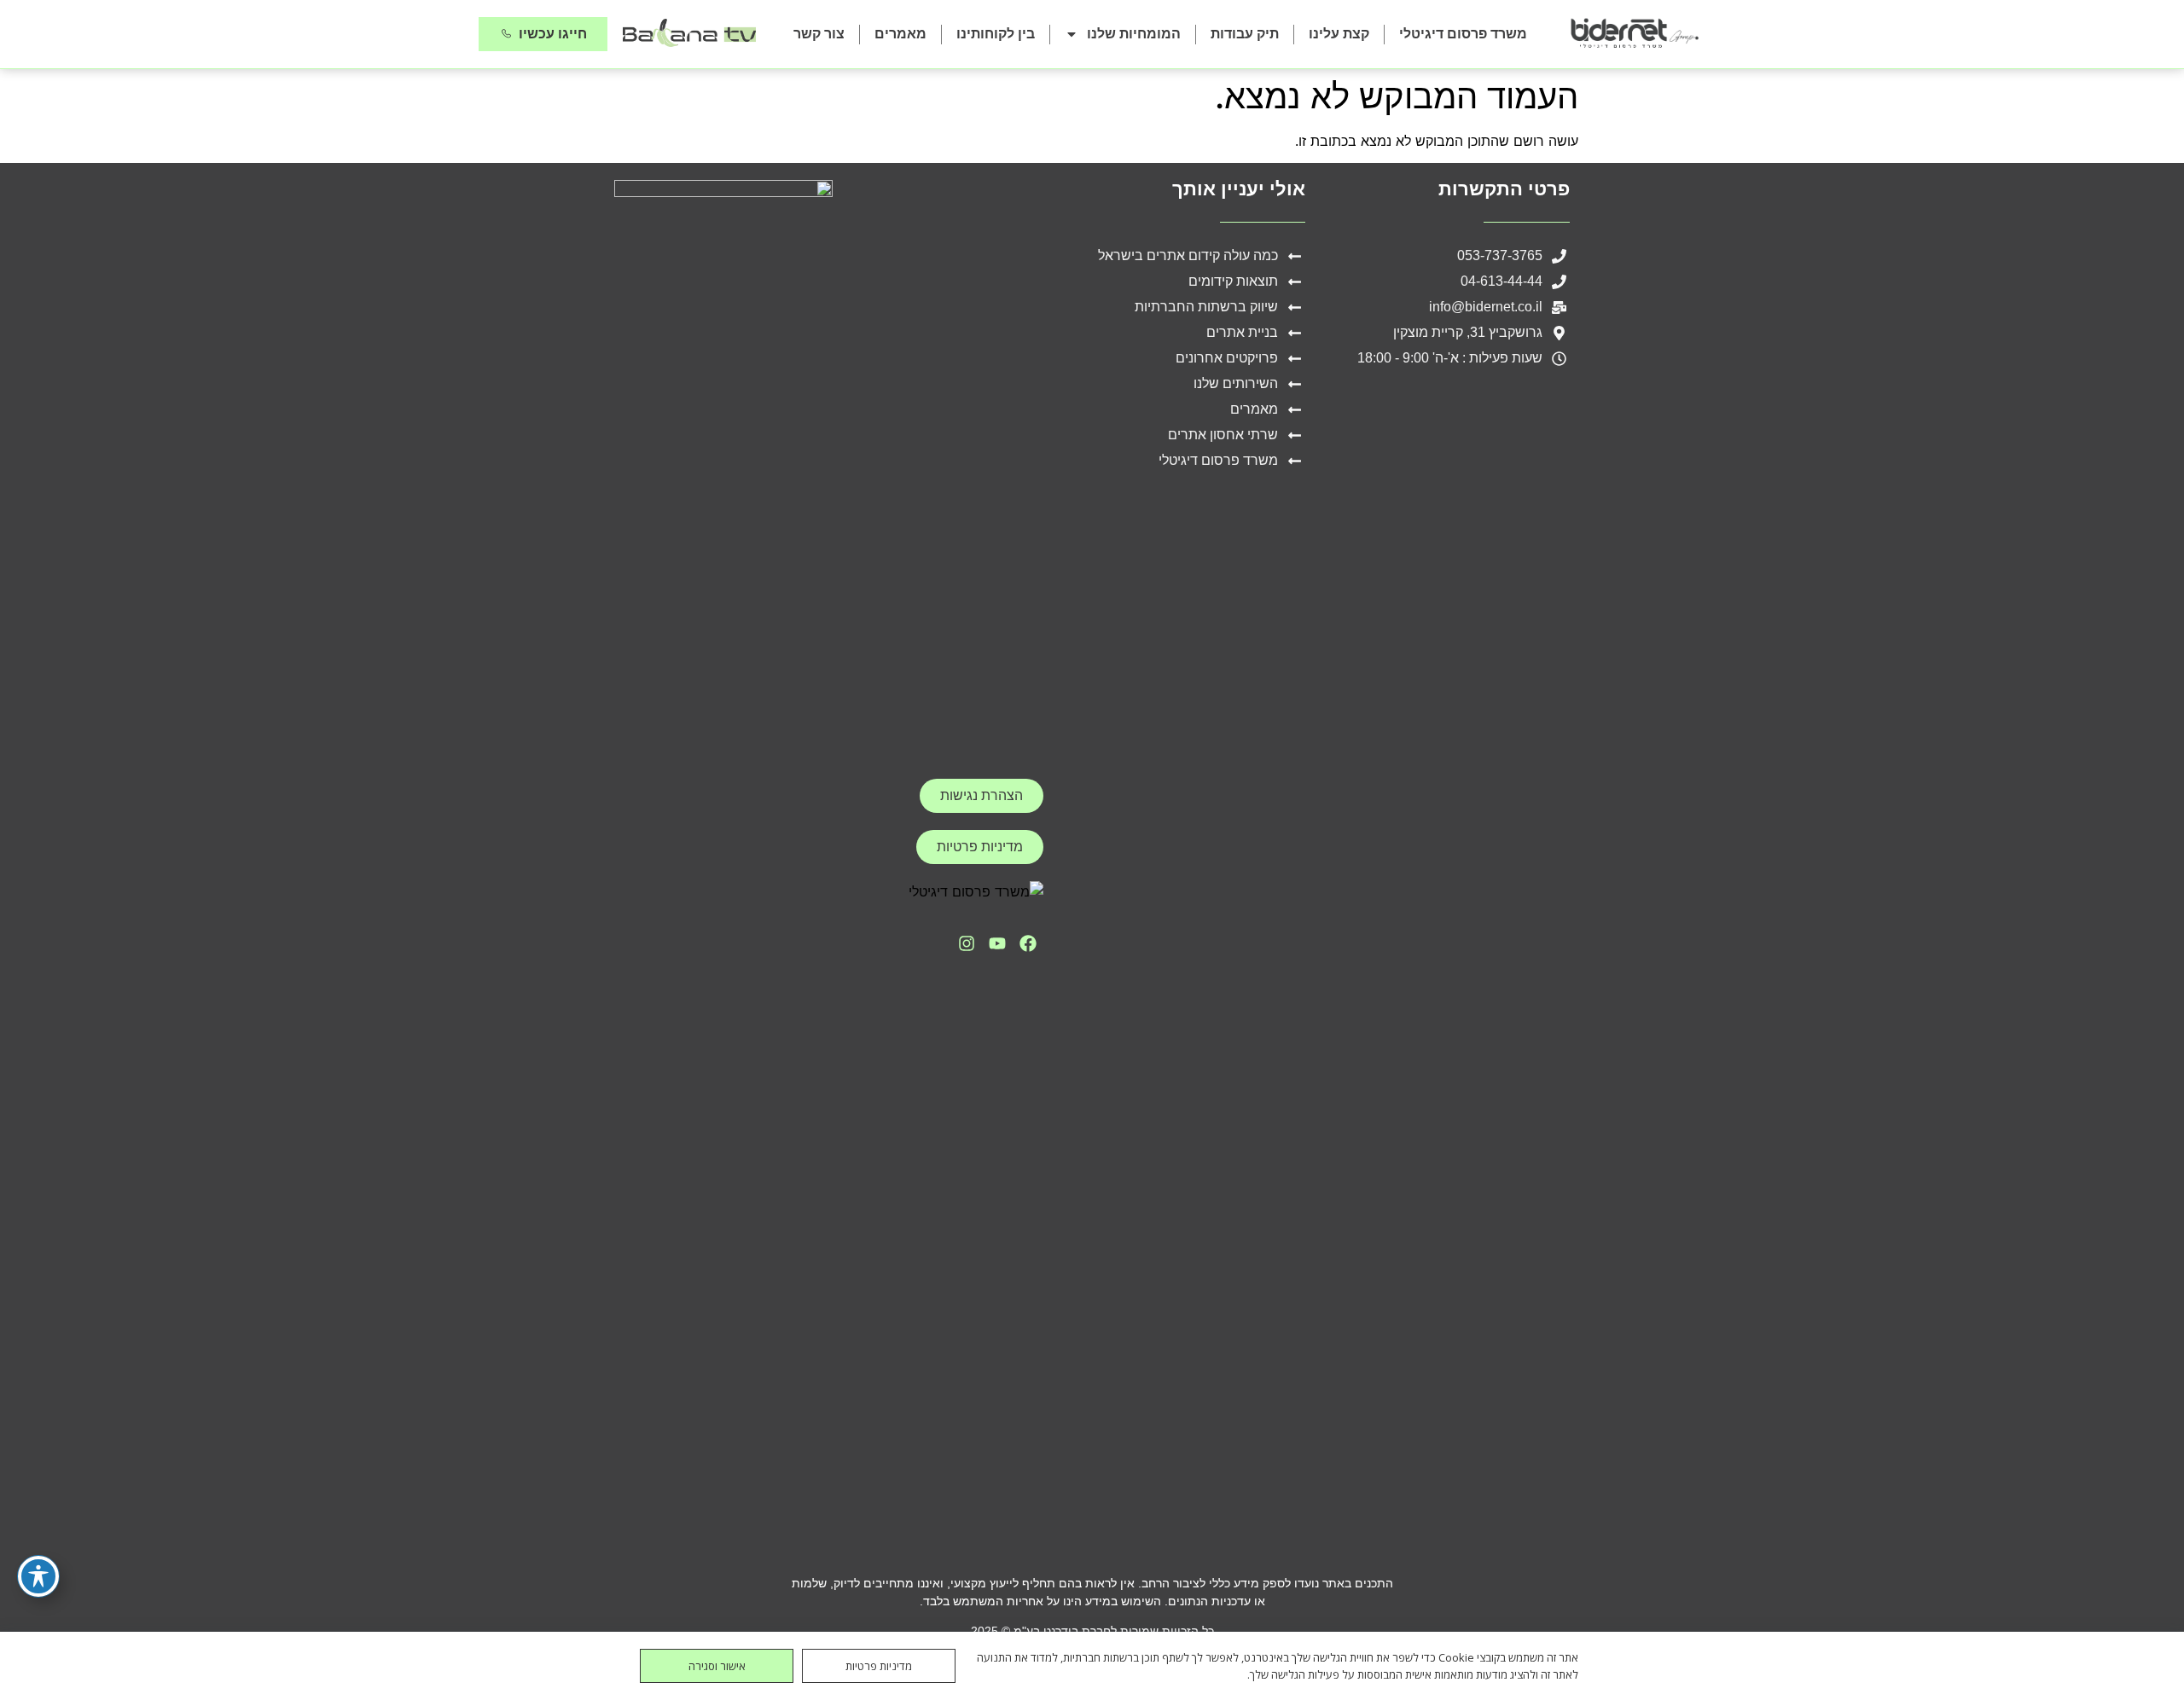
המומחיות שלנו (1134, 34)
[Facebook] (1028, 943)
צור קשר (819, 34)
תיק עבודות (1245, 34)
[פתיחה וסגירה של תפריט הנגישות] (38, 1576)
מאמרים (900, 34)
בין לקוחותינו (996, 34)
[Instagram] (967, 943)
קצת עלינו (1339, 34)
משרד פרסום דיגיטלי (1463, 34)
